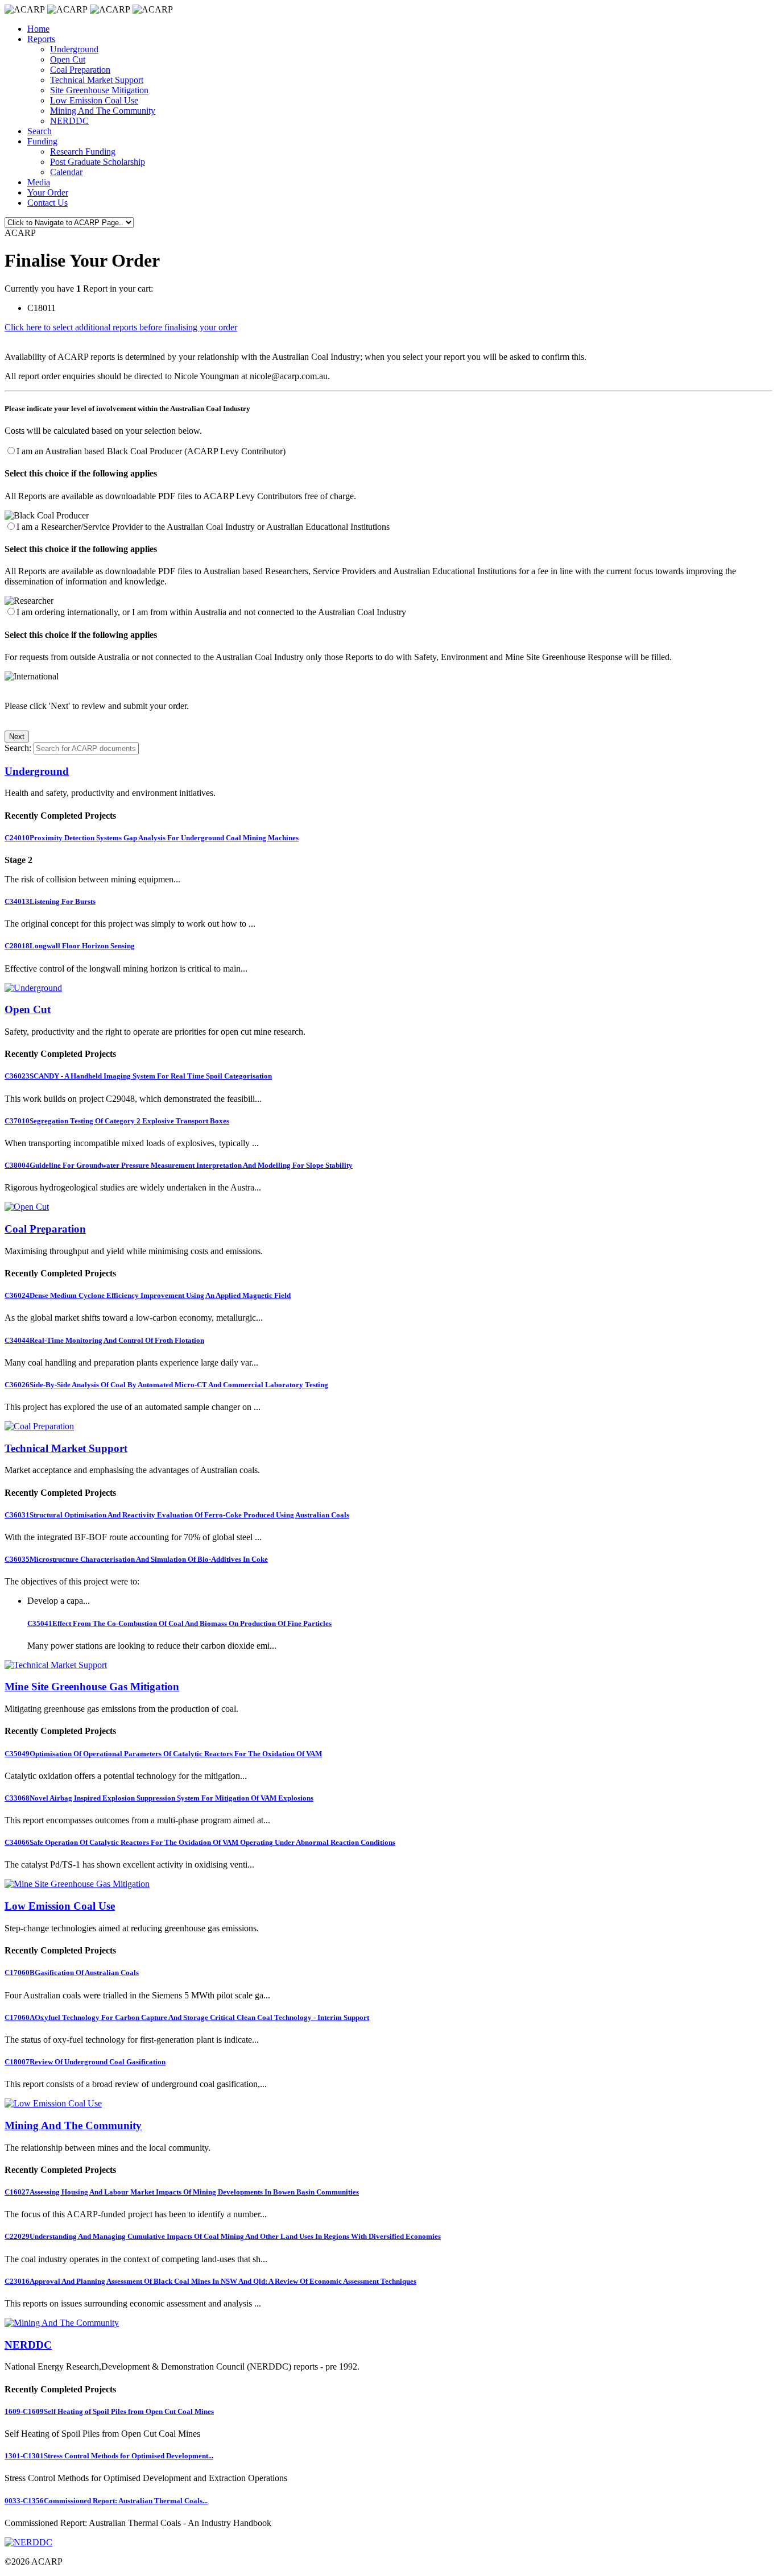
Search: (18, 748)
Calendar (66, 172)
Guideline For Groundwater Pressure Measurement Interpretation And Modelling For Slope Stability (179, 1165)
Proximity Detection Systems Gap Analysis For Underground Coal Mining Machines (152, 838)
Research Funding (83, 152)
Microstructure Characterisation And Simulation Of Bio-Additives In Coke (136, 1559)
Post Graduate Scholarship (98, 162)
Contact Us (47, 203)
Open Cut (68, 59)
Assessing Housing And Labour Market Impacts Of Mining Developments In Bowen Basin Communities (182, 2192)
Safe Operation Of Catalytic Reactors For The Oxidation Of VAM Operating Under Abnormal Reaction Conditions (200, 1842)
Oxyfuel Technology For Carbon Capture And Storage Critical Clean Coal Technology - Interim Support (187, 2017)
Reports (41, 39)
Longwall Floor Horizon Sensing (70, 946)
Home (38, 29)
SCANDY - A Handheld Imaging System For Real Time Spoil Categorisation (138, 1076)
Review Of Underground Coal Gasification (85, 2062)
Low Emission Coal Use (94, 100)
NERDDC (69, 121)
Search (40, 131)
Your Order (48, 192)
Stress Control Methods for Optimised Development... (109, 2456)
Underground (74, 49)
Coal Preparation (80, 70)
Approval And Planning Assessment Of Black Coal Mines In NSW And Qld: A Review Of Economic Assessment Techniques (210, 2281)
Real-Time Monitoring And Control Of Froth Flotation (104, 1340)
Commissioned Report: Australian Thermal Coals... (106, 2501)
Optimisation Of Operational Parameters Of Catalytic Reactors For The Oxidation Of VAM (163, 1754)
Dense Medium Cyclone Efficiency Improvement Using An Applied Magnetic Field (148, 1295)
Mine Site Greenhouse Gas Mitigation (92, 1687)
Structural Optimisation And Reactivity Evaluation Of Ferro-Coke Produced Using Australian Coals (177, 1515)
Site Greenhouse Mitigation (99, 90)
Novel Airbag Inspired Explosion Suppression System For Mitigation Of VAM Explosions (159, 1798)
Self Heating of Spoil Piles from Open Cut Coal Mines (109, 2411)
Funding (42, 141)
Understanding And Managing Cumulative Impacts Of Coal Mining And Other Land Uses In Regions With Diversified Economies (223, 2236)
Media (39, 182)
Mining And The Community (103, 111)
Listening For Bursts (50, 901)
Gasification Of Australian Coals (72, 1973)
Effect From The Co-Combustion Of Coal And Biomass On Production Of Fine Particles (179, 1623)
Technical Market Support (97, 80)
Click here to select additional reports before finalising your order (121, 327)
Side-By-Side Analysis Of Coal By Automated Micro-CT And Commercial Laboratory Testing (166, 1385)
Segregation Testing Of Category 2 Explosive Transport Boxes (117, 1121)
